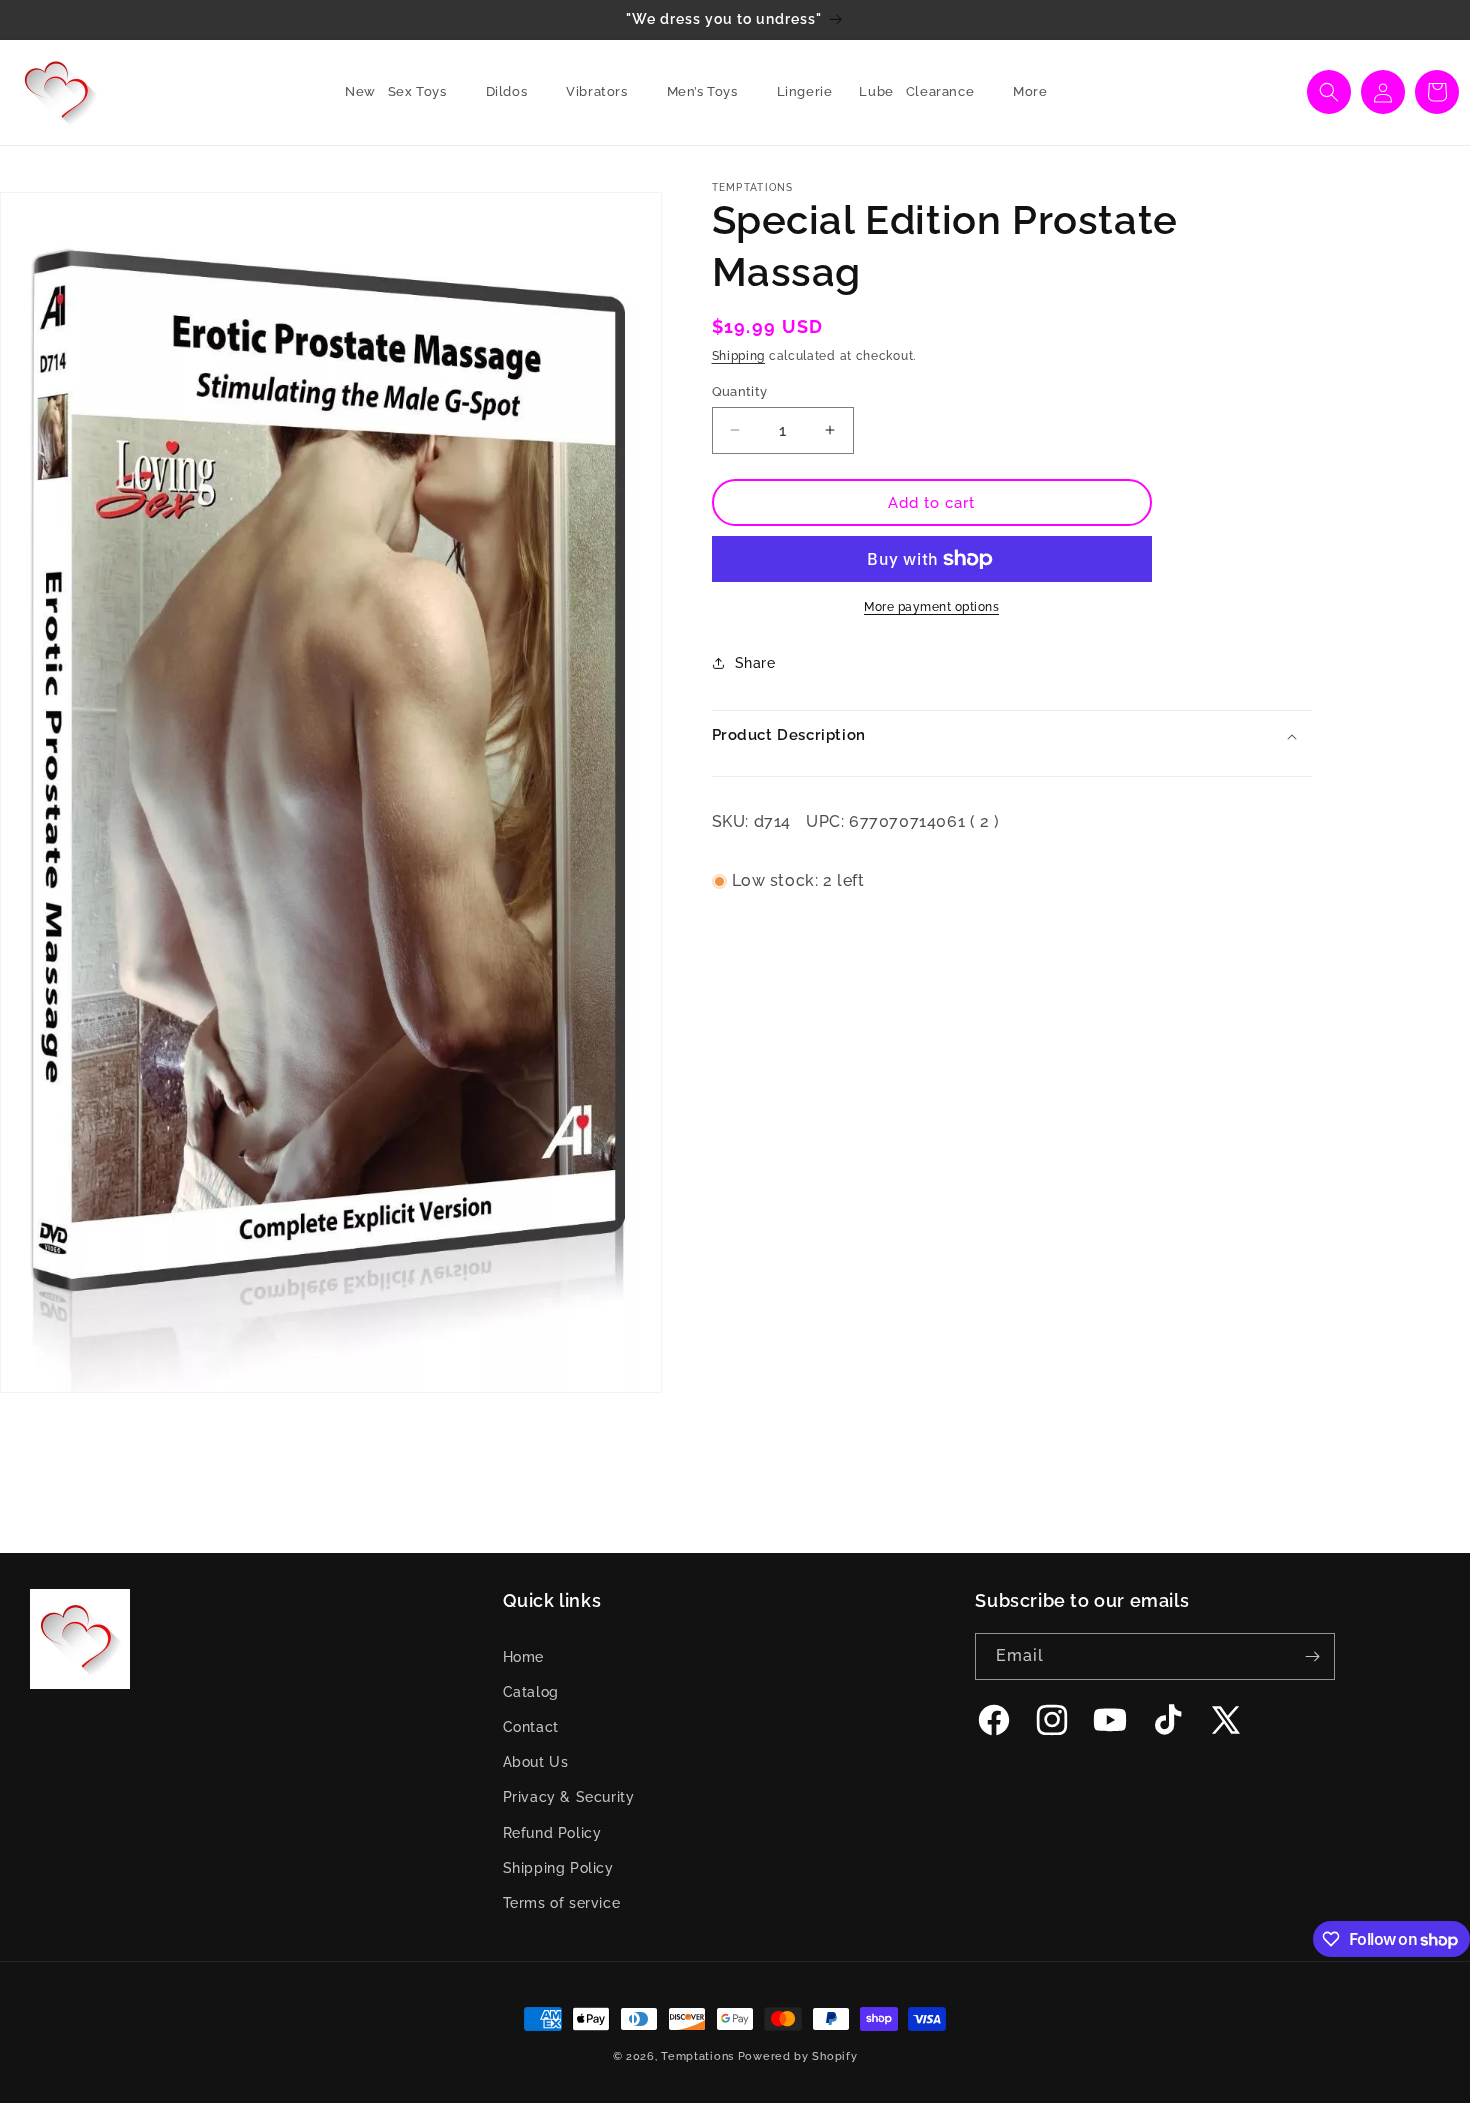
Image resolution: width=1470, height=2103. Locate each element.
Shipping (739, 356)
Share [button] (755, 662)
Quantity (740, 390)
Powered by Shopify (798, 2056)
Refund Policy (552, 1833)
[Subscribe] (1312, 1656)
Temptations (697, 2056)
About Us (536, 1762)
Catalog (531, 1692)
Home (523, 1657)
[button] (425, 92)
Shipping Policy (558, 1868)
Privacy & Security (569, 1798)
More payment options (931, 607)
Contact (531, 1727)
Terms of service (562, 1903)
